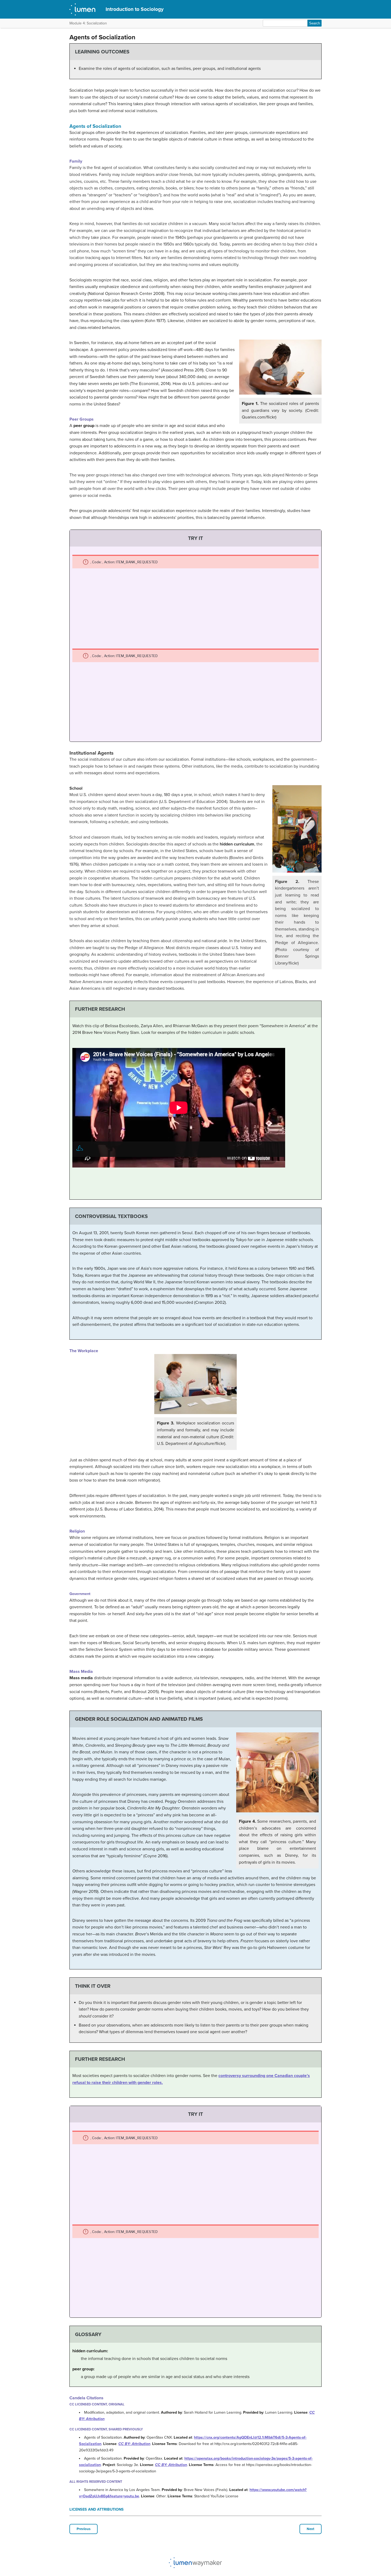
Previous (84, 2529)
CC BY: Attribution (134, 2444)
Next (311, 2529)
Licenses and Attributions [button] (97, 2509)
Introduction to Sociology (135, 9)
